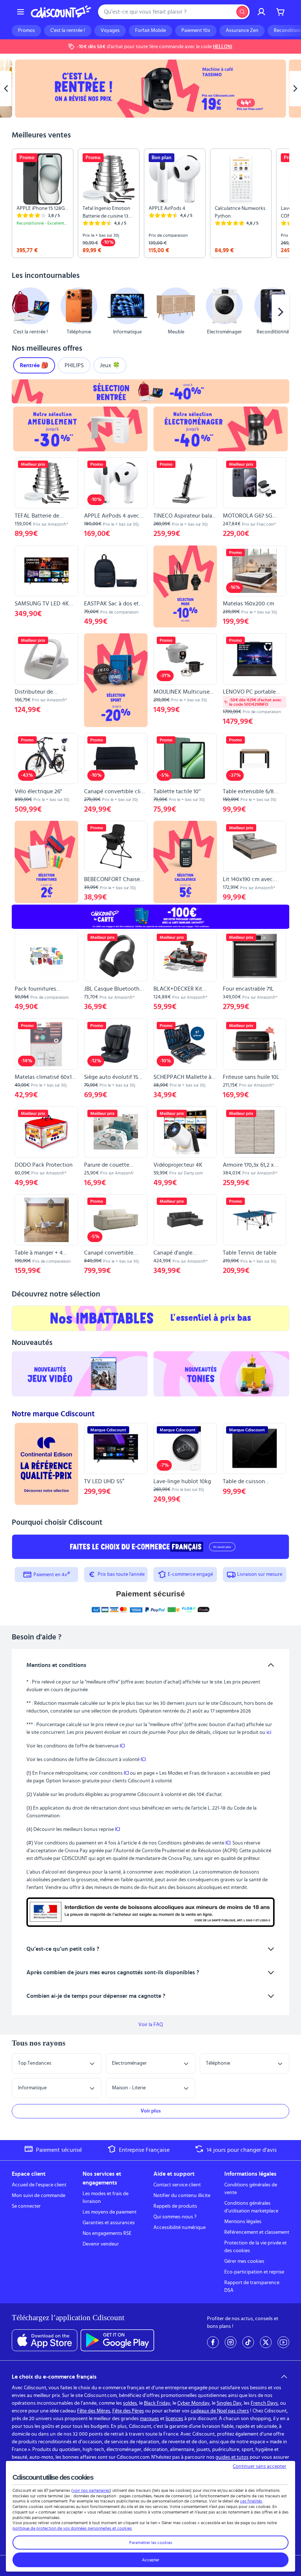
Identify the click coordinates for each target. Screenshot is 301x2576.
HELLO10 (223, 47)
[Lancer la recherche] (242, 12)
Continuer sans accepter (260, 2466)
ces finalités (251, 2501)
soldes (130, 2403)
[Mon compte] (261, 12)
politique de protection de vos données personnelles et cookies (72, 2528)
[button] (21, 312)
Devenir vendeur (101, 2244)
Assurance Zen (242, 31)
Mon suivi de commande (39, 2196)
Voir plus (151, 2111)
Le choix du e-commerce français (54, 2377)
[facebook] (213, 2342)
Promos (26, 31)
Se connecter (26, 2206)
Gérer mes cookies (244, 2261)
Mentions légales (243, 2222)
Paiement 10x (196, 31)
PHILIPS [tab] (74, 365)
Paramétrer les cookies (151, 2543)
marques (149, 2419)
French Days (264, 2403)
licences (174, 2419)
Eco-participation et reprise (254, 2272)
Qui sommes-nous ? (175, 2217)
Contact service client (177, 2185)
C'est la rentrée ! (68, 31)
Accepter (151, 2560)
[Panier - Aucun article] (280, 12)
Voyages (110, 31)
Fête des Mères (94, 2411)
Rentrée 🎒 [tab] (34, 365)
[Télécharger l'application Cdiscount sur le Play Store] (117, 2340)
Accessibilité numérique (179, 2228)
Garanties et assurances (109, 2223)
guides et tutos (232, 2457)
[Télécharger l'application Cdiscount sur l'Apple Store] (45, 2340)
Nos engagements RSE (107, 2233)
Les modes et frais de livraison (106, 2198)
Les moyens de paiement (110, 2212)
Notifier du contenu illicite (182, 2196)
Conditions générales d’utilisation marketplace (251, 2207)
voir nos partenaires (91, 2490)
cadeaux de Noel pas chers (220, 2411)
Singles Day (229, 2403)
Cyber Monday (193, 2403)
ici (269, 1732)
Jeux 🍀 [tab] (110, 365)
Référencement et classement (257, 2232)
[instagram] (231, 2342)
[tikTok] (248, 2342)
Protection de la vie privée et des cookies (255, 2247)
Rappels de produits (175, 2206)
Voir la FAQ (151, 2025)
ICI (122, 1746)
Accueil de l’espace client (39, 2185)
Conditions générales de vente (251, 2189)
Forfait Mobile (150, 31)
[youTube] (283, 2342)
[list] (150, 203)
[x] (266, 2342)
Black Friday (157, 2403)
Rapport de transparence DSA (252, 2287)
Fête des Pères (128, 2411)
